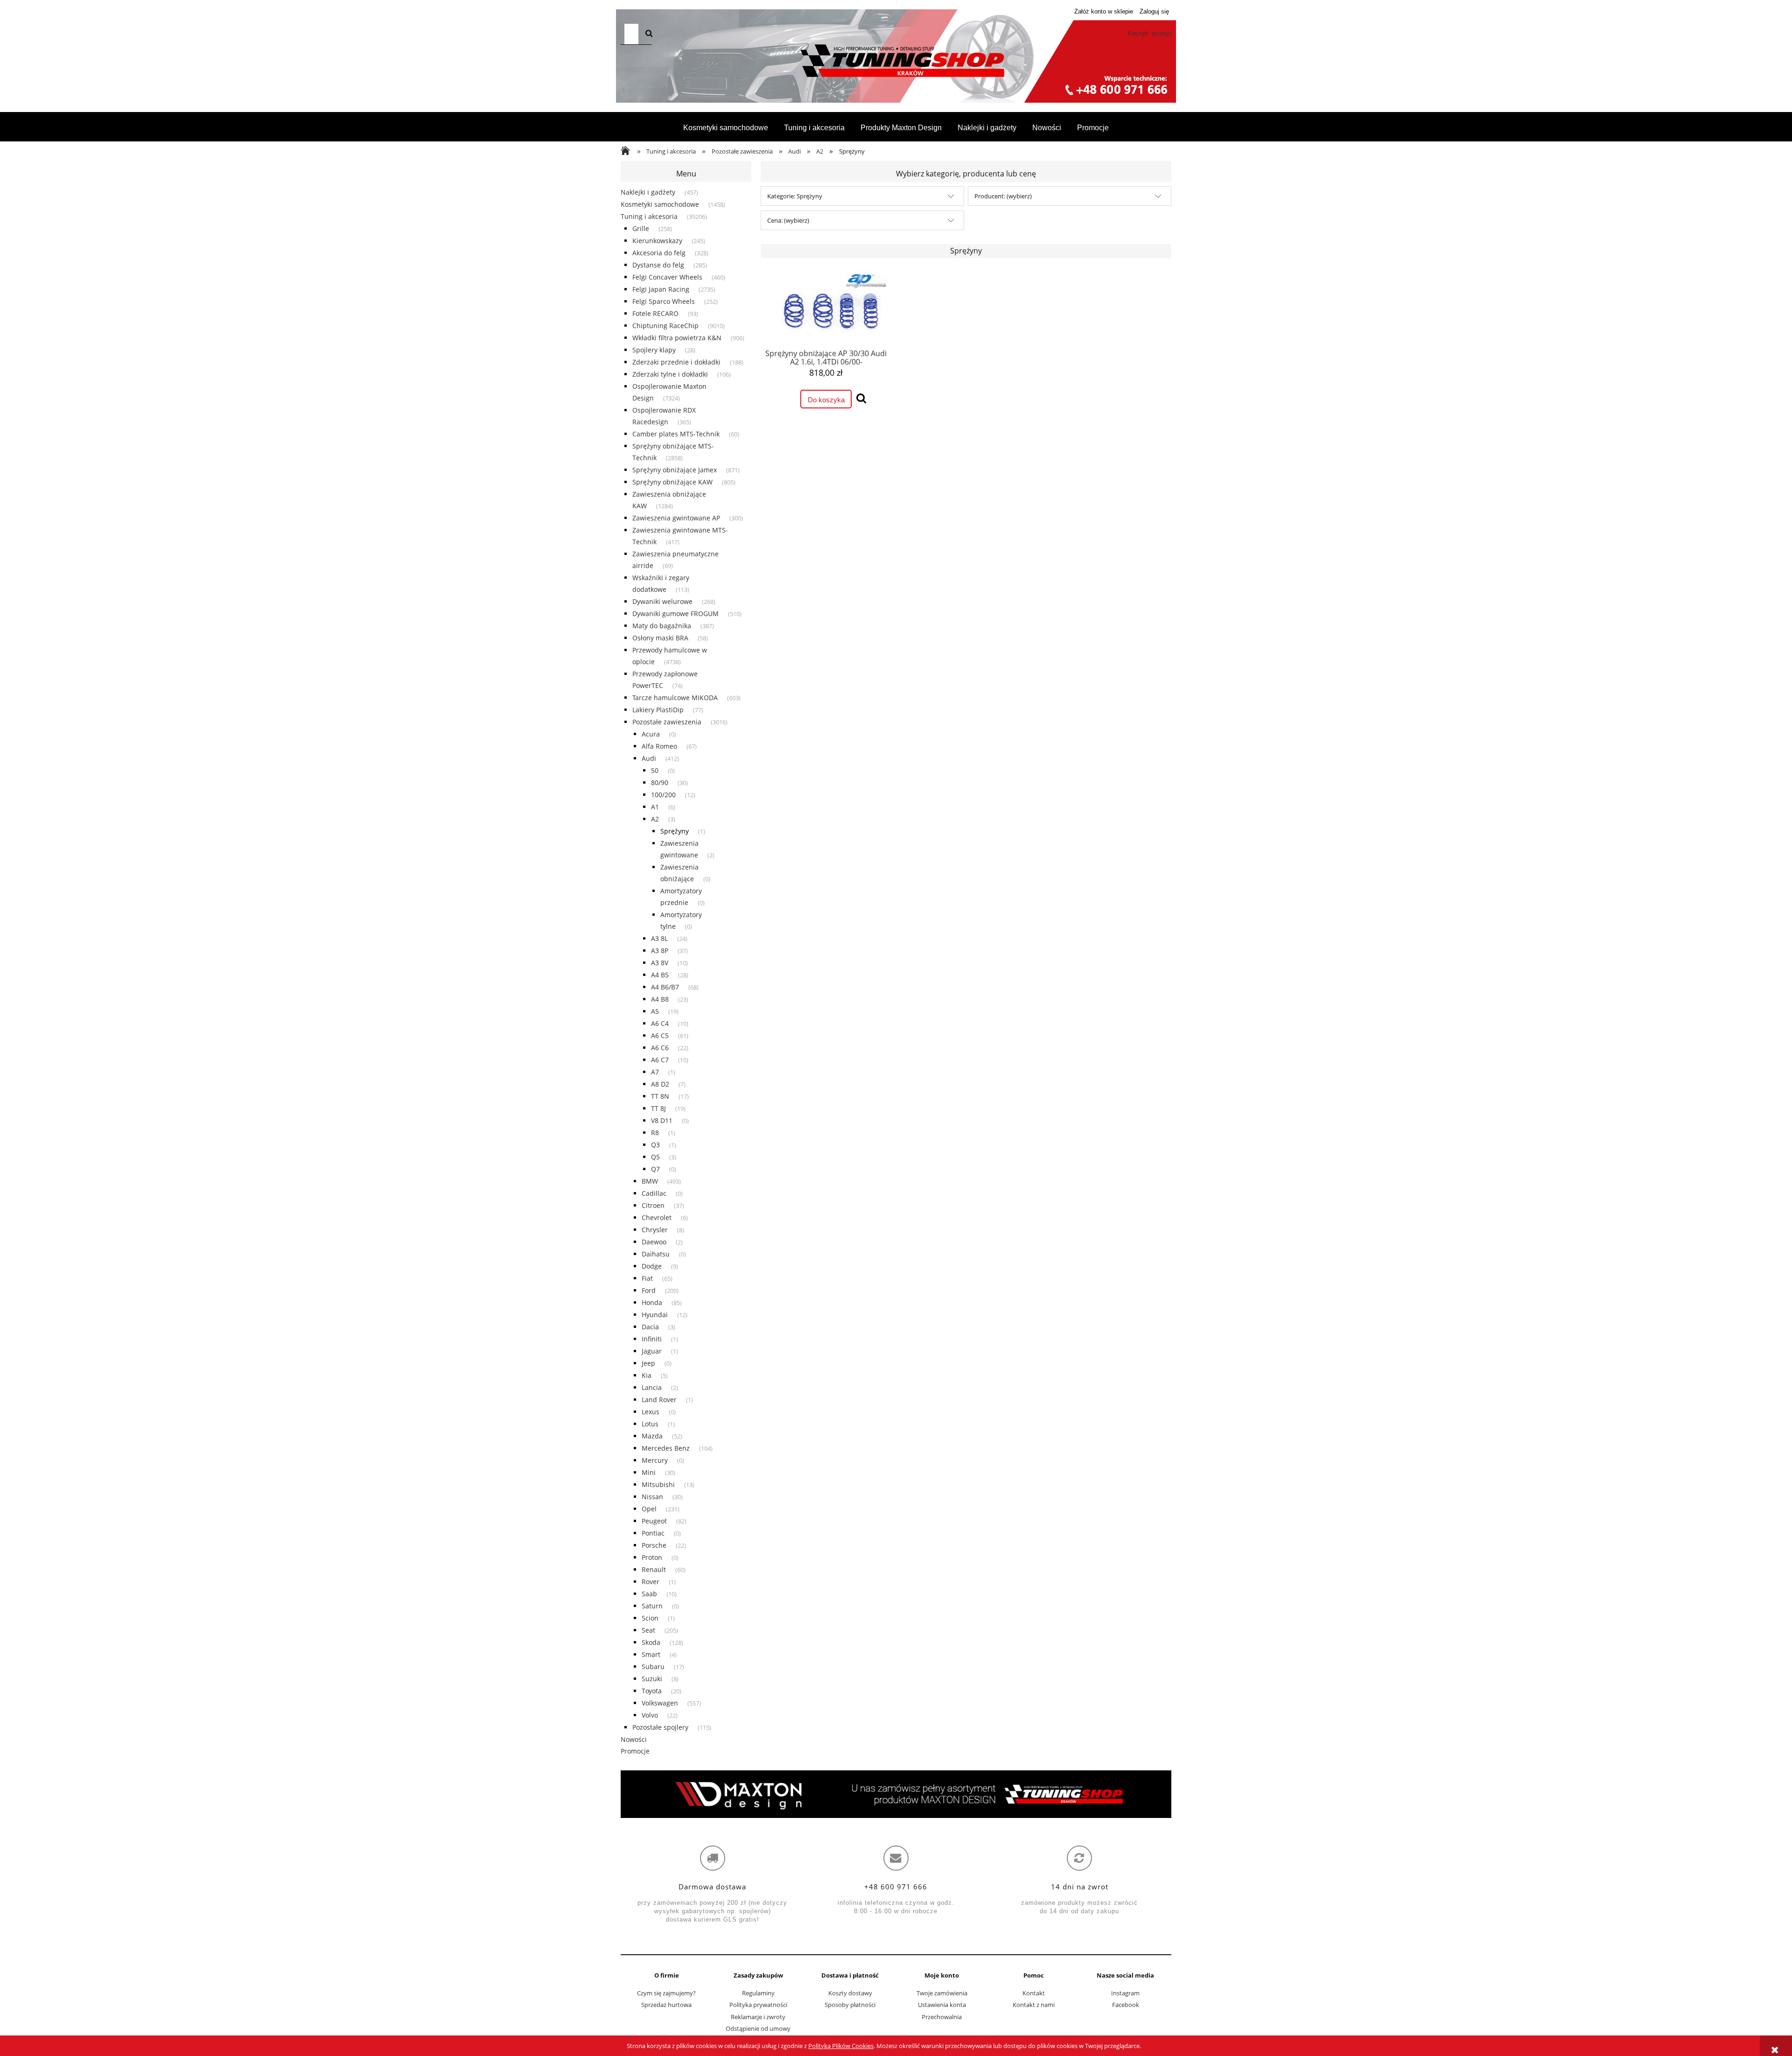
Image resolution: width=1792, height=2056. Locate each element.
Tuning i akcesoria (649, 216)
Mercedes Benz (666, 1448)
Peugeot (654, 1521)
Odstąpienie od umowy (758, 2028)
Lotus (650, 1424)
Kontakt (1034, 1993)
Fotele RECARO (655, 313)
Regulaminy (758, 1993)
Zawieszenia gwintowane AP (676, 518)
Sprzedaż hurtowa (666, 2005)
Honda (652, 1302)
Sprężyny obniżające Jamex (675, 470)
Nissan (652, 1497)
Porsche (654, 1545)
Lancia (652, 1387)
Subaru (653, 1667)
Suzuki (652, 1679)
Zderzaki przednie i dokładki (676, 362)
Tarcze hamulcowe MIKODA (675, 698)
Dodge (652, 1266)
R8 (655, 1133)
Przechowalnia (942, 2017)
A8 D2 (660, 1084)
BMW (650, 1181)
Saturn (652, 1606)
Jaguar (652, 1351)
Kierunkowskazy (657, 241)
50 (655, 770)
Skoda (651, 1642)
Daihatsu (656, 1254)
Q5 (655, 1157)
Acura (651, 734)
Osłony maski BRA (660, 638)
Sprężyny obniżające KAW (672, 482)
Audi (649, 758)
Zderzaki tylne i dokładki (670, 374)
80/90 (660, 782)
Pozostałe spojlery (660, 1727)
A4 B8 (660, 999)
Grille (641, 228)
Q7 (655, 1169)
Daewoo (654, 1242)
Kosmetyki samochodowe (660, 204)
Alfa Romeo (659, 746)
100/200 (663, 795)
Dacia (650, 1327)
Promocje (635, 1751)
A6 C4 (660, 1023)
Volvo (650, 1715)
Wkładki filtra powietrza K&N (677, 338)
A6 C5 (660, 1035)
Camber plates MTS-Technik (676, 434)
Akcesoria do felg (659, 253)
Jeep (648, 1363)
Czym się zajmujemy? (666, 1993)
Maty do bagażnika (662, 626)
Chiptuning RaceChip (665, 326)
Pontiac (653, 1533)
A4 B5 (660, 975)
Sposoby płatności (850, 2005)
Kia (647, 1375)
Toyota (652, 1691)
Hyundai (655, 1315)
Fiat (647, 1278)
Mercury (655, 1460)
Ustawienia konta (942, 2005)
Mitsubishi (658, 1484)
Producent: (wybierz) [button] (1003, 196)
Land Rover (659, 1400)
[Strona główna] (896, 61)
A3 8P (660, 951)
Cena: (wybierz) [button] (788, 220)
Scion (650, 1618)
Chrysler (655, 1230)
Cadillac (654, 1193)
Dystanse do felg (658, 265)
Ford (649, 1290)
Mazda (652, 1436)
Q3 (655, 1145)
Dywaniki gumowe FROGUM (675, 614)
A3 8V (660, 963)
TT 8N (660, 1096)
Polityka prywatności (758, 2005)
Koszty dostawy (850, 1993)
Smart (651, 1654)
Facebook (1126, 2005)
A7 (655, 1072)
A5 (655, 1011)
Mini (649, 1472)
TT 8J (658, 1108)
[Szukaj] (649, 34)
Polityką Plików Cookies (841, 2046)
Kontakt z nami (1034, 2005)
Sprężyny (675, 831)
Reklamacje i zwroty (758, 2017)
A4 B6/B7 (665, 987)
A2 (655, 819)
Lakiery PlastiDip (658, 710)
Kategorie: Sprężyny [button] (795, 196)
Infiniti (652, 1339)
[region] (896, 1794)
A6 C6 (660, 1048)
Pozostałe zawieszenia (667, 722)
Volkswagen (660, 1703)
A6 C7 (660, 1060)
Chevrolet (657, 1217)
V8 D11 (662, 1120)
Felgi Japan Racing (661, 289)
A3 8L (659, 938)
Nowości (634, 1739)
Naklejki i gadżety (648, 192)
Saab (649, 1594)
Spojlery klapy (654, 350)
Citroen (653, 1205)
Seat (648, 1630)
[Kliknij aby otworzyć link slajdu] (896, 1794)
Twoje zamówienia (942, 1993)
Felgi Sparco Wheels (664, 301)
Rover (651, 1582)
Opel (649, 1509)
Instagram (1125, 1993)
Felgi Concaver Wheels (667, 277)
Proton (652, 1557)
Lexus (651, 1412)
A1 (655, 807)
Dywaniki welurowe (662, 601)
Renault (654, 1569)
